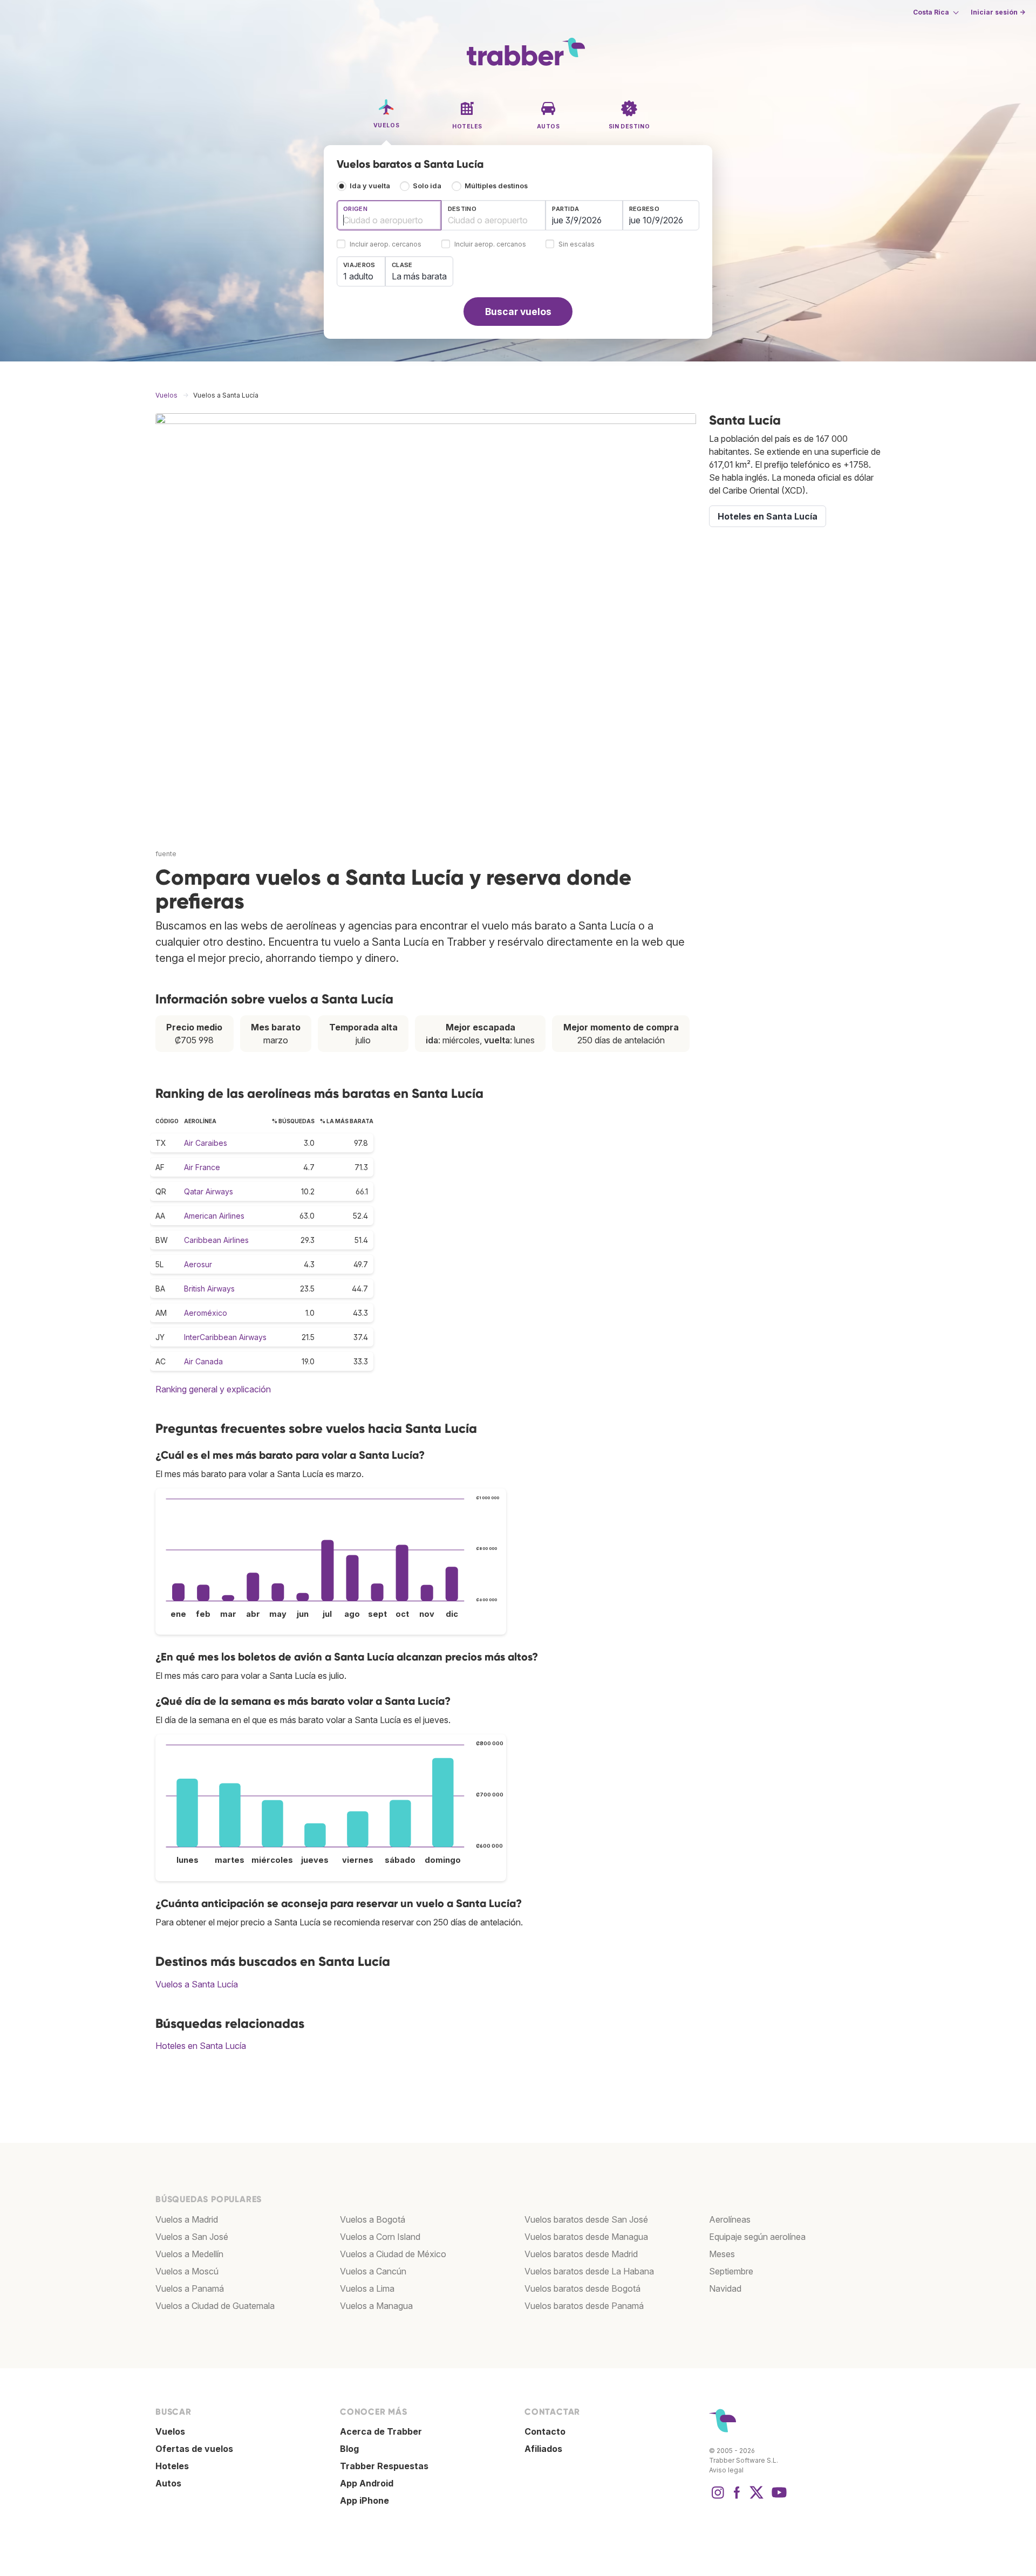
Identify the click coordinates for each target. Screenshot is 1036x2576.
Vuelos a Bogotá (373, 2219)
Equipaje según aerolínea (757, 2237)
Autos (168, 2483)
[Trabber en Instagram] (718, 2498)
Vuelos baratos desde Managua (586, 2237)
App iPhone (364, 2500)
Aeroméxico (206, 1313)
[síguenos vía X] (756, 2498)
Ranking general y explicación (213, 1389)
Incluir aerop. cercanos (386, 245)
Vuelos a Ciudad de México (393, 2254)
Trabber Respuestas (384, 2466)
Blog (349, 2449)
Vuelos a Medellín (189, 2254)
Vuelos (170, 2431)
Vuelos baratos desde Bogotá (582, 2288)
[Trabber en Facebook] (737, 2498)
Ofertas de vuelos (194, 2449)
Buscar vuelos (518, 312)
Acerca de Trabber (381, 2431)
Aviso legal (726, 2470)
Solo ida (427, 186)
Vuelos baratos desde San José (586, 2219)
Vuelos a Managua (376, 2306)
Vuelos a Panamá (190, 2288)
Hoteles (172, 2466)
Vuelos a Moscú (187, 2271)
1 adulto (358, 276)
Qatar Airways (209, 1191)
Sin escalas (577, 245)
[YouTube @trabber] (778, 2498)
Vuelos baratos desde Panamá (584, 2306)
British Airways (209, 1289)
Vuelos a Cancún (373, 2271)
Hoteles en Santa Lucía (201, 2046)
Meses (722, 2254)
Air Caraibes (206, 1143)
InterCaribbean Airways (225, 1337)
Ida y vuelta (370, 186)
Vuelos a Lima (367, 2288)
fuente (166, 854)
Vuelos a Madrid (187, 2219)
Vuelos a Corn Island (380, 2237)
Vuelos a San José (192, 2237)
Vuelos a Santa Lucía (197, 1984)
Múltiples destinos (496, 186)
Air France (202, 1167)
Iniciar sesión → (998, 12)
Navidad (725, 2288)
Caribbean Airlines (216, 1240)
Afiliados (543, 2449)
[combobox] (389, 215)
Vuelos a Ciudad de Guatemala (215, 2306)
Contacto (545, 2431)
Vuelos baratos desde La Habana (589, 2271)
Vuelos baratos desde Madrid (581, 2254)
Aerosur (198, 1264)
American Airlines (214, 1216)
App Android (367, 2483)
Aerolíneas (730, 2219)
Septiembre (731, 2271)
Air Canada (203, 1361)
